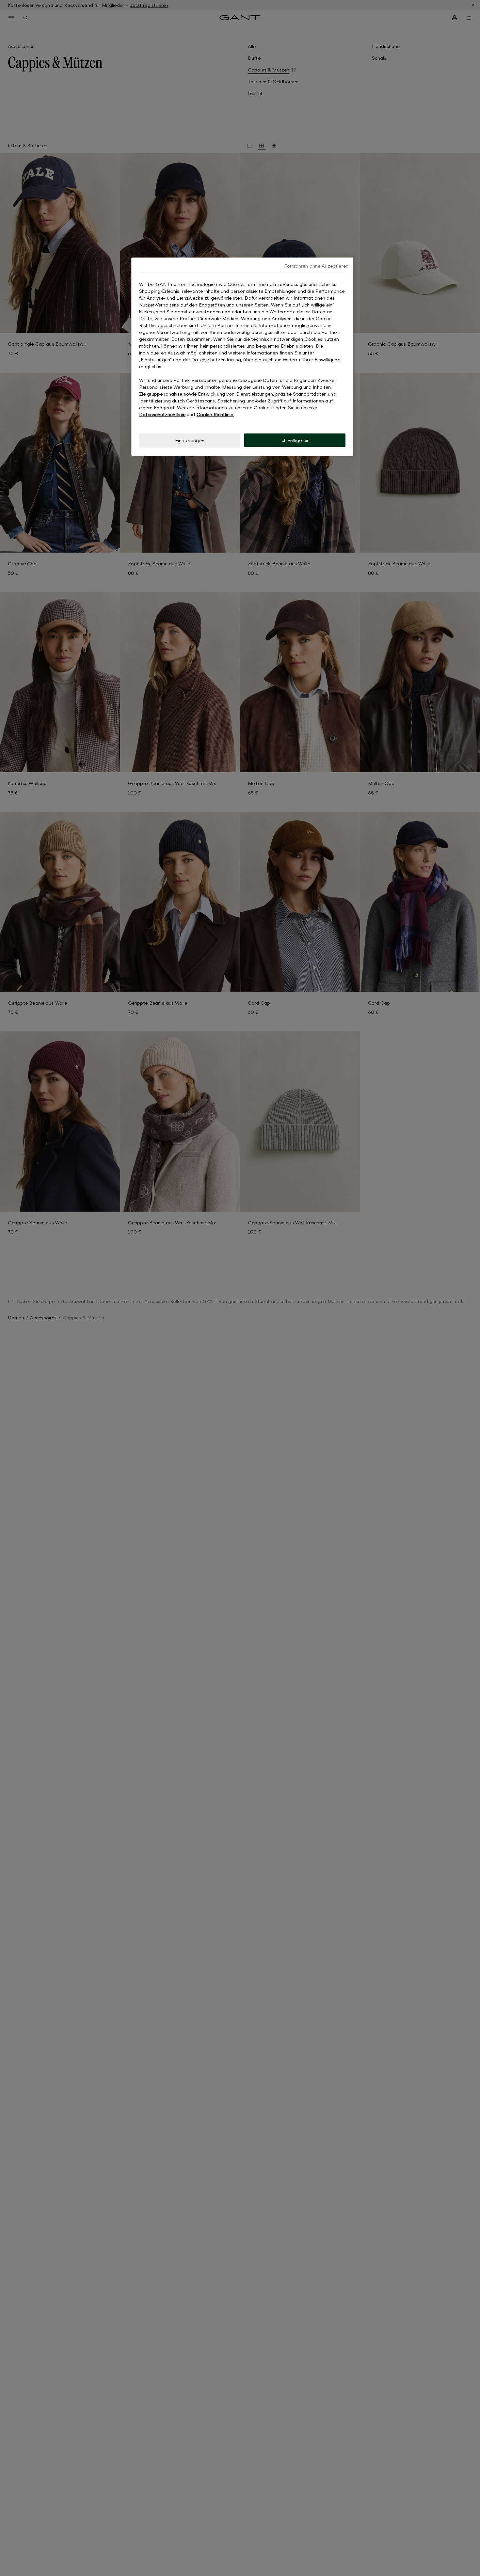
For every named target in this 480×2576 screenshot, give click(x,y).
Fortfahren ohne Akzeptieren (316, 266)
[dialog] (242, 357)
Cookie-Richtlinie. (215, 414)
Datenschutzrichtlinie (162, 414)
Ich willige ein (295, 440)
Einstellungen (190, 440)
